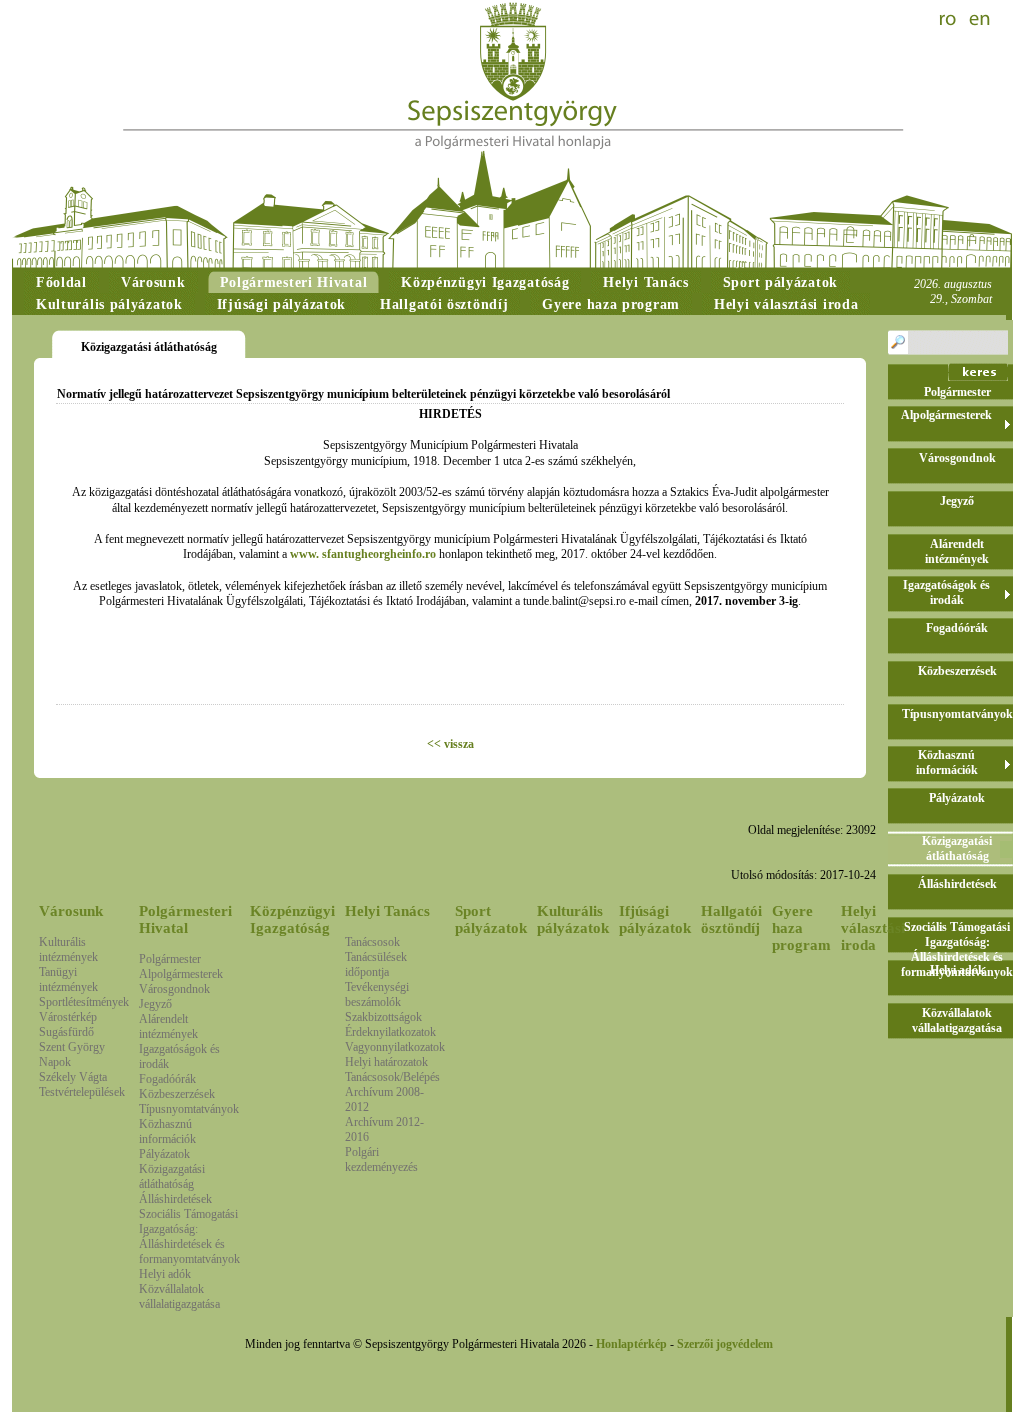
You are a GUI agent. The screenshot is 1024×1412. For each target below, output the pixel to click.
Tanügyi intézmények (68, 979)
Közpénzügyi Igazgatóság (292, 919)
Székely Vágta (73, 1077)
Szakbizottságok (383, 1017)
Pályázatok (164, 1154)
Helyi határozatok (386, 1062)
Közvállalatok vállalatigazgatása (179, 1296)
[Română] (950, 20)
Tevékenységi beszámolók (377, 994)
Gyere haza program (801, 928)
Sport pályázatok (491, 919)
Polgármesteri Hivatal (185, 919)
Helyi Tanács (387, 911)
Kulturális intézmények (68, 949)
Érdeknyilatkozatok (390, 1032)
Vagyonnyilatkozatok (395, 1047)
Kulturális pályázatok (573, 919)
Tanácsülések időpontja (376, 964)
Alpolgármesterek (181, 974)
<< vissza (450, 744)
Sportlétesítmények (84, 1002)
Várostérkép (68, 1017)
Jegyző (155, 1004)
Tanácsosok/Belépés (392, 1077)
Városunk (71, 911)
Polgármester (170, 959)
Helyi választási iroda (873, 928)
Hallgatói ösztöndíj (731, 919)
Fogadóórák (167, 1079)
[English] (980, 20)
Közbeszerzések (177, 1094)
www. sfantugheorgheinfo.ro (363, 554)
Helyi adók (165, 1274)
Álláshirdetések (175, 1199)
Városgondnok (174, 989)
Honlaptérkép (631, 1344)
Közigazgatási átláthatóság (172, 1176)
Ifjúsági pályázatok (655, 919)
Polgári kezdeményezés (381, 1159)
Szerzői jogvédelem (725, 1344)
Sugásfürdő (66, 1032)
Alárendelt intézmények (168, 1026)
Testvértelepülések (82, 1092)
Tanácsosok (372, 942)
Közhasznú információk (167, 1131)
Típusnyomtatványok (189, 1109)
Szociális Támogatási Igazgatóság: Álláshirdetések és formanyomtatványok (189, 1236)
